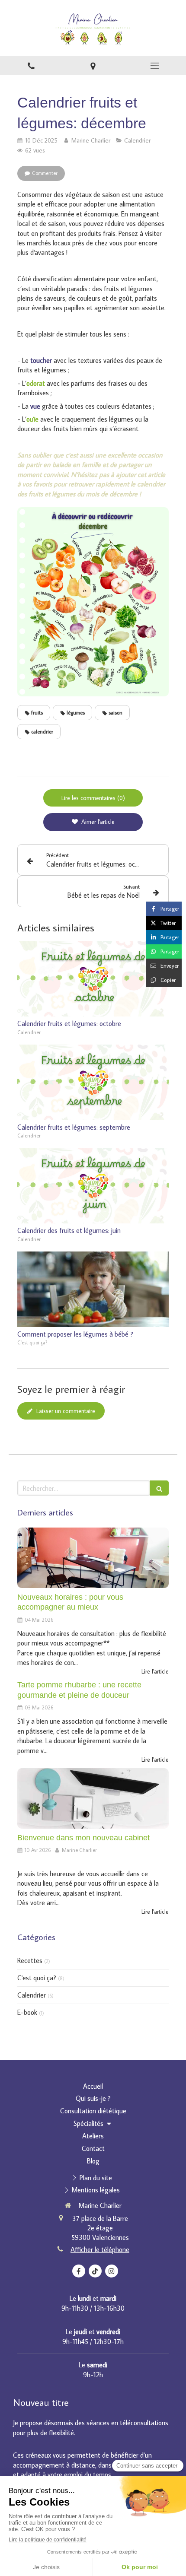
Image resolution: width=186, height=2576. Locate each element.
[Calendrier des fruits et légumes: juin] (93, 1186)
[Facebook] (79, 2271)
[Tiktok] (95, 2271)
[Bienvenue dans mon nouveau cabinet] (93, 1798)
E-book (27, 2012)
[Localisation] (93, 65)
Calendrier (32, 1995)
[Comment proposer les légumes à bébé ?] (93, 1289)
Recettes (30, 1960)
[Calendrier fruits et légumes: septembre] (93, 1082)
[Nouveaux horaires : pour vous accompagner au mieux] (93, 1558)
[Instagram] (112, 2271)
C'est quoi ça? (37, 1978)
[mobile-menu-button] (155, 66)
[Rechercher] (159, 1488)
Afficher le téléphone (100, 2249)
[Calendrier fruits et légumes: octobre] (93, 979)
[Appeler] (31, 65)
